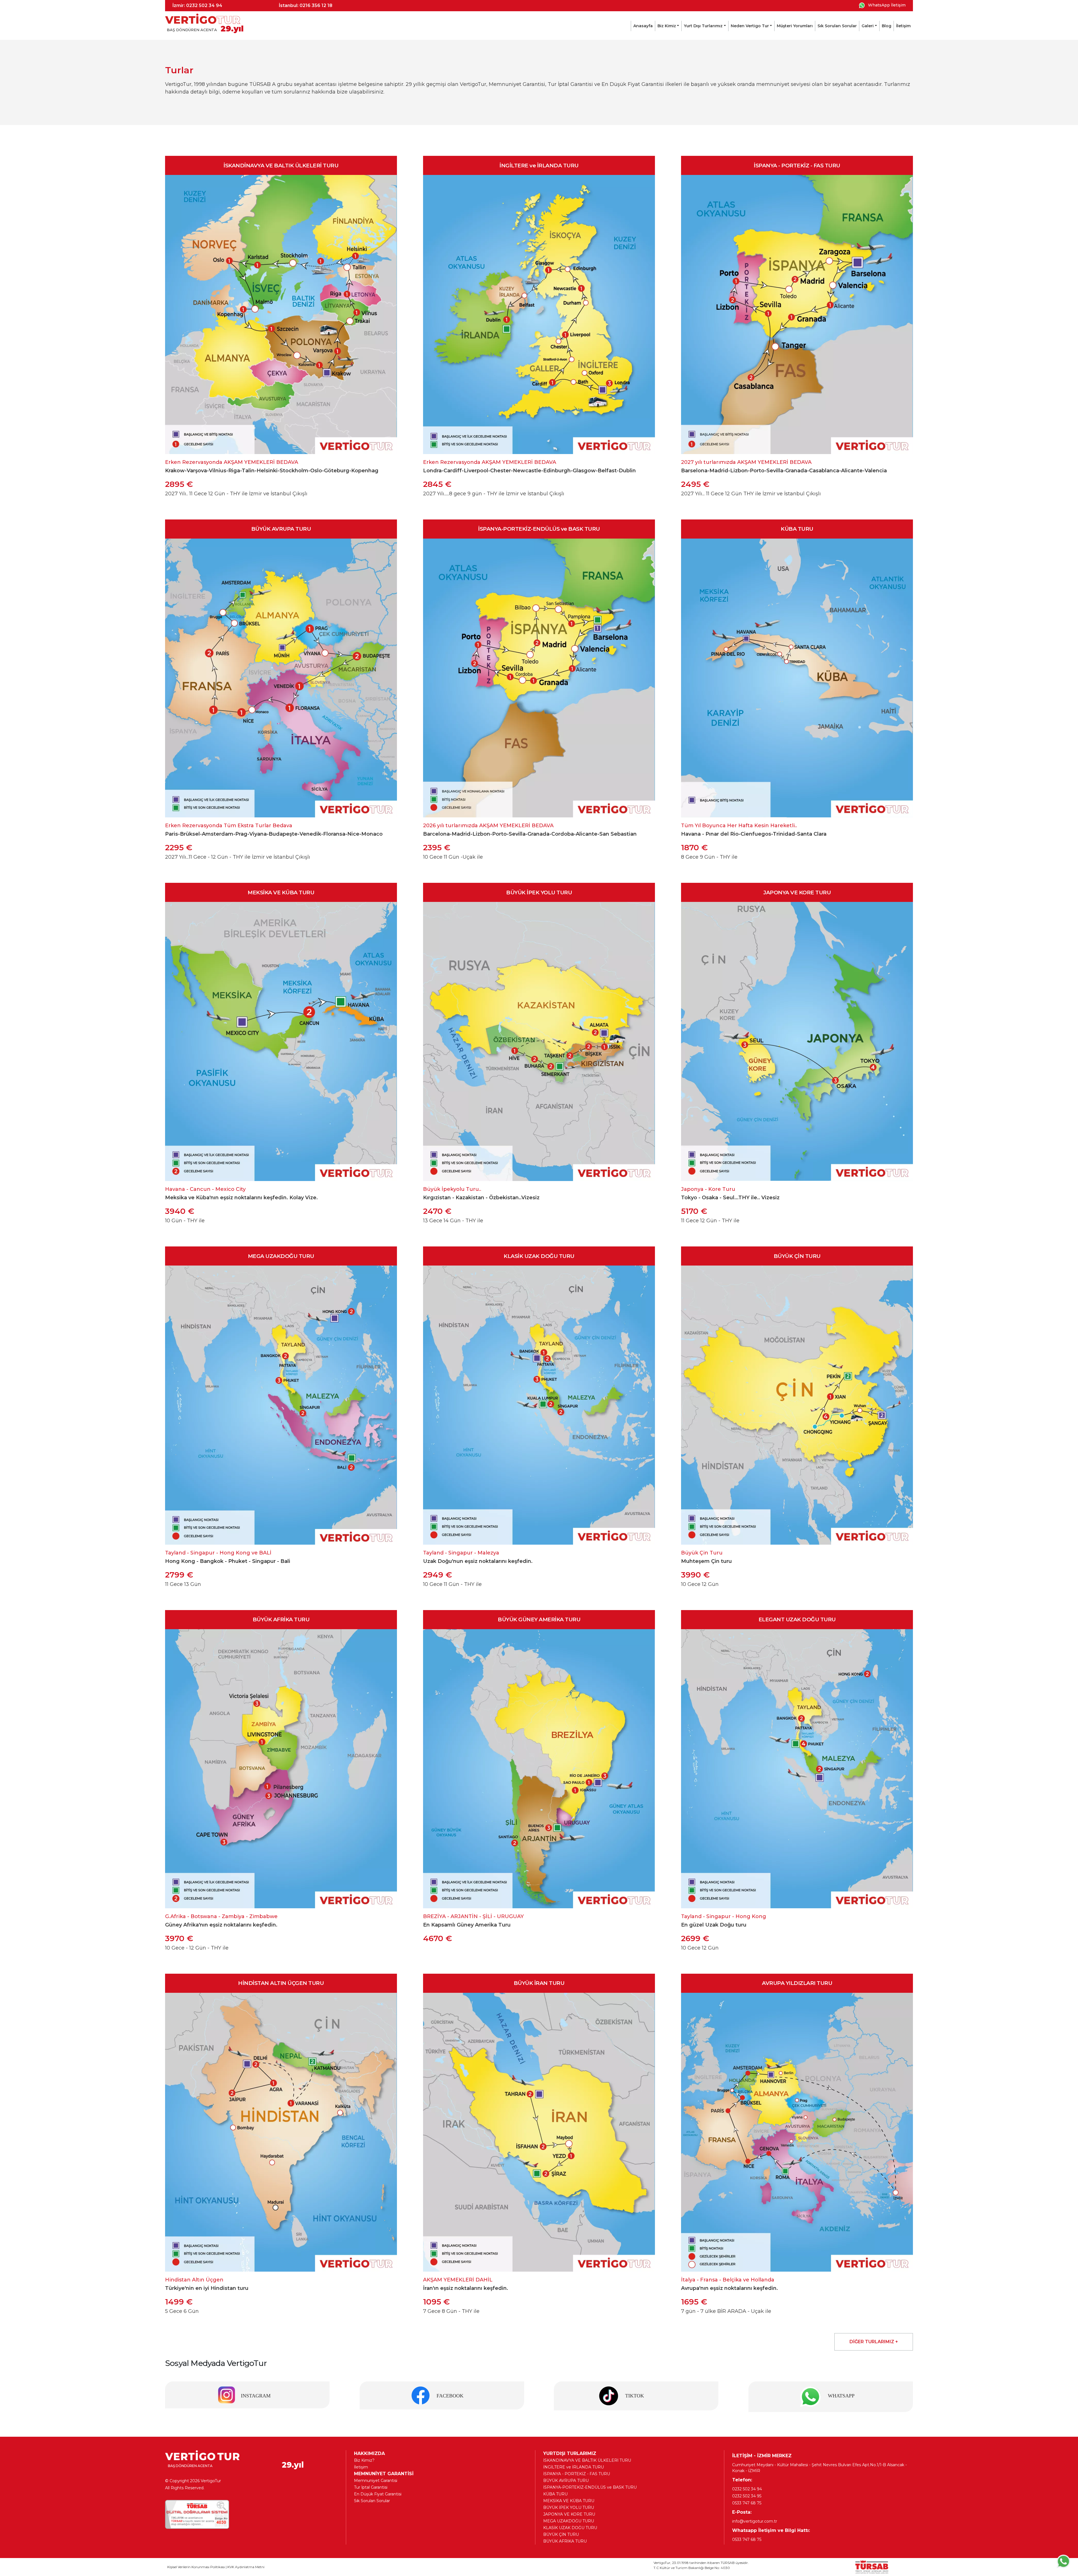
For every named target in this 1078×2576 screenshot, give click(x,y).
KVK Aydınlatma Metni (246, 2567)
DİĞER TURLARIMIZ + (874, 2342)
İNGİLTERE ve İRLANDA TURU (574, 2467)
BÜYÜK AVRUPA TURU (566, 2481)
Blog (887, 26)
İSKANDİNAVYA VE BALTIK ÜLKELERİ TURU (587, 2460)
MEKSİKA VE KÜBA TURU (569, 2501)
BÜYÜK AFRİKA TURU (565, 2541)
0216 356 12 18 (316, 5)
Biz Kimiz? (364, 2460)
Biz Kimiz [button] (667, 26)
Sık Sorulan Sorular (837, 26)
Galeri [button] (868, 26)
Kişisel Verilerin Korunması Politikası (196, 2567)
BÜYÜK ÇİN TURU (561, 2534)
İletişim (903, 26)
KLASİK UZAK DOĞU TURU (570, 2528)
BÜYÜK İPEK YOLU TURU (569, 2507)
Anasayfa (643, 26)
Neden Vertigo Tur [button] (750, 26)
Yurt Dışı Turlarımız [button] (703, 26)
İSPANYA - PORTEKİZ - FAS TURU (577, 2474)
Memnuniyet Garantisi (376, 2481)
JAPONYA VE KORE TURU (569, 2514)
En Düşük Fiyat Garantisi (378, 2494)
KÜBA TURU (555, 2494)
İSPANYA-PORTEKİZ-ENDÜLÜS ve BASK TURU (590, 2487)
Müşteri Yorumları (795, 26)
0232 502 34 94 (204, 5)
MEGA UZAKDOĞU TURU (569, 2521)
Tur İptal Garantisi (371, 2487)
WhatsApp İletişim (886, 5)
